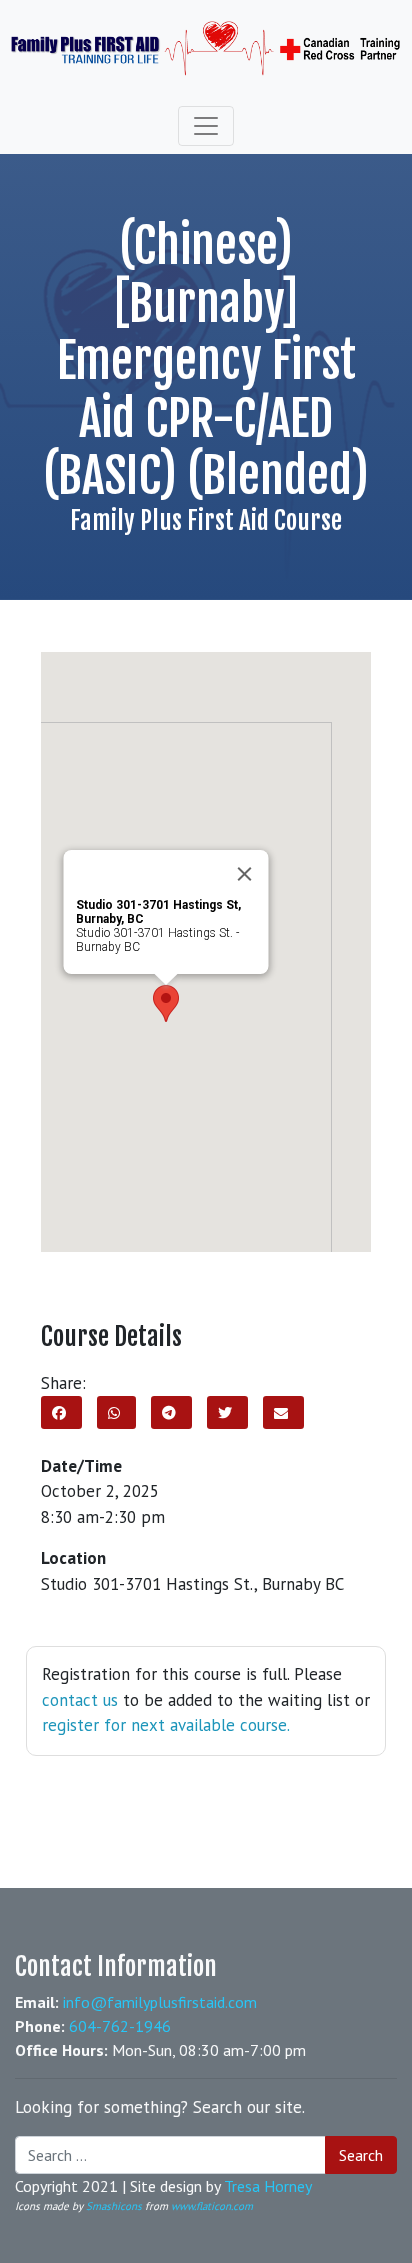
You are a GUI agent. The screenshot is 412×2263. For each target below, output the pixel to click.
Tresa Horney (268, 2186)
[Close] (244, 874)
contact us (80, 1700)
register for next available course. (166, 1725)
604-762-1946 (120, 2026)
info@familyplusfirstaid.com (160, 2002)
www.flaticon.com (212, 2206)
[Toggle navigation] (206, 126)
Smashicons (114, 2206)
